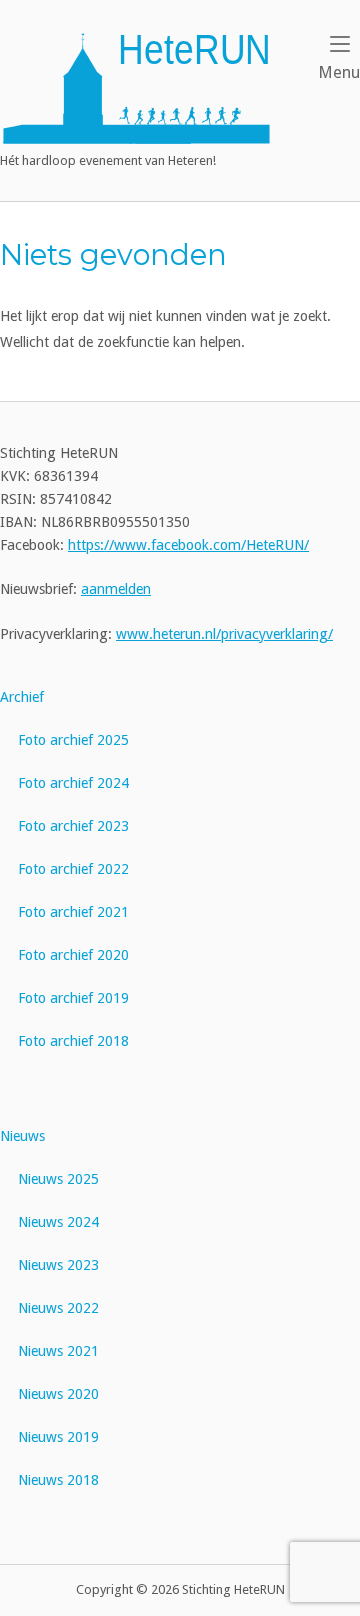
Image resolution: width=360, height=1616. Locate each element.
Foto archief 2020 (73, 955)
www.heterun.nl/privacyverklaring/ (224, 634)
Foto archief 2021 (73, 912)
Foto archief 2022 (73, 869)
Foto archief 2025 (73, 740)
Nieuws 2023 (58, 1265)
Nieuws (22, 1136)
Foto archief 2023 (73, 826)
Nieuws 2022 (58, 1308)
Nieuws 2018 (58, 1480)
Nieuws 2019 (58, 1437)
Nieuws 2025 (58, 1179)
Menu (339, 72)
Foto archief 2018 (73, 1041)
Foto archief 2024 (73, 783)
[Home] (136, 88)
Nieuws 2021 (58, 1351)
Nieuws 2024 (58, 1222)
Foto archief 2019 (73, 998)
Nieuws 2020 (58, 1394)
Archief (22, 697)
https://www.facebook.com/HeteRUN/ (188, 545)
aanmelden (116, 589)
